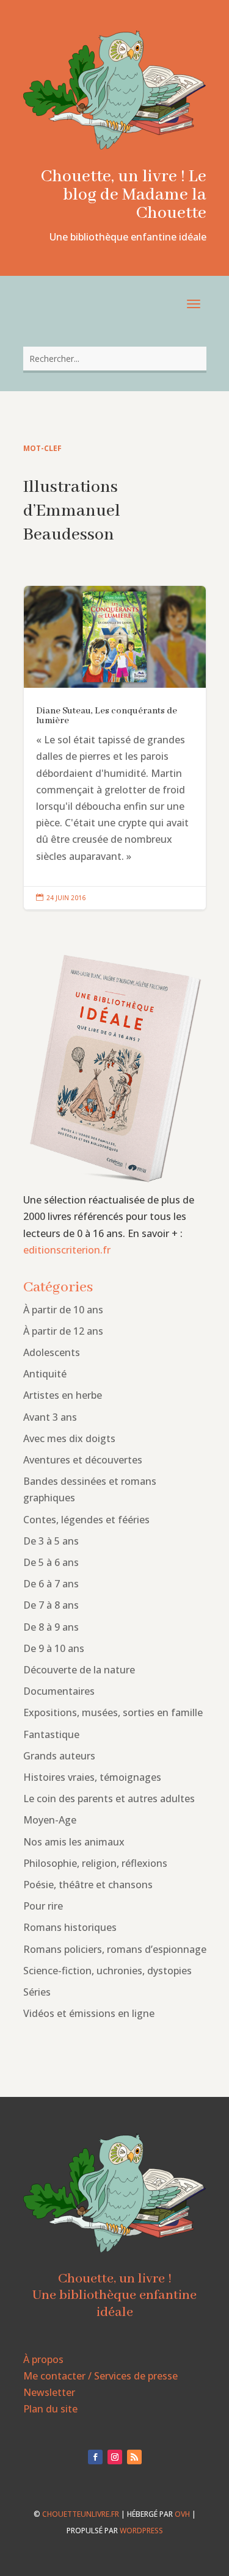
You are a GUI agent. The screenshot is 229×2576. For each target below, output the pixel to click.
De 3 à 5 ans (51, 1541)
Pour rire (43, 1906)
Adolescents (52, 1352)
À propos (43, 2359)
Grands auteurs (59, 1756)
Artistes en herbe (63, 1395)
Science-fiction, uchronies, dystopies (107, 1971)
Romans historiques (70, 1927)
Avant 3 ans (50, 1417)
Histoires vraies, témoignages (92, 1777)
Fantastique (51, 1734)
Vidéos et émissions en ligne (89, 2013)
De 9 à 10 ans (54, 1648)
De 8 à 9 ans (51, 1627)
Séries (37, 1992)
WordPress (141, 2531)
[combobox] (115, 359)
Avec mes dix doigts (69, 1438)
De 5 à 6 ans (51, 1562)
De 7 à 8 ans (51, 1605)
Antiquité (45, 1374)
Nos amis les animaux (74, 1842)
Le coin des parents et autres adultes (109, 1799)
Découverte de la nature (79, 1670)
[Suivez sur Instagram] (115, 2457)
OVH (182, 2514)
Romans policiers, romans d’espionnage (115, 1949)
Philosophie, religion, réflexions (95, 1863)
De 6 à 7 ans (51, 1584)
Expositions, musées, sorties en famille (113, 1712)
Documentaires (59, 1691)
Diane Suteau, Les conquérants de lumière (115, 748)
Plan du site (50, 2409)
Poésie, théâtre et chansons (88, 1885)
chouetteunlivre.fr (81, 2514)
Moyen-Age (50, 1820)
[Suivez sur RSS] (134, 2457)
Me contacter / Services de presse (100, 2376)
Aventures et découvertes (83, 1460)
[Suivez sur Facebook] (95, 2457)
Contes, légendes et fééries (86, 1520)
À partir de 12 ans (63, 1331)
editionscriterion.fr (67, 1250)
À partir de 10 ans (63, 1310)
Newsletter (49, 2392)
